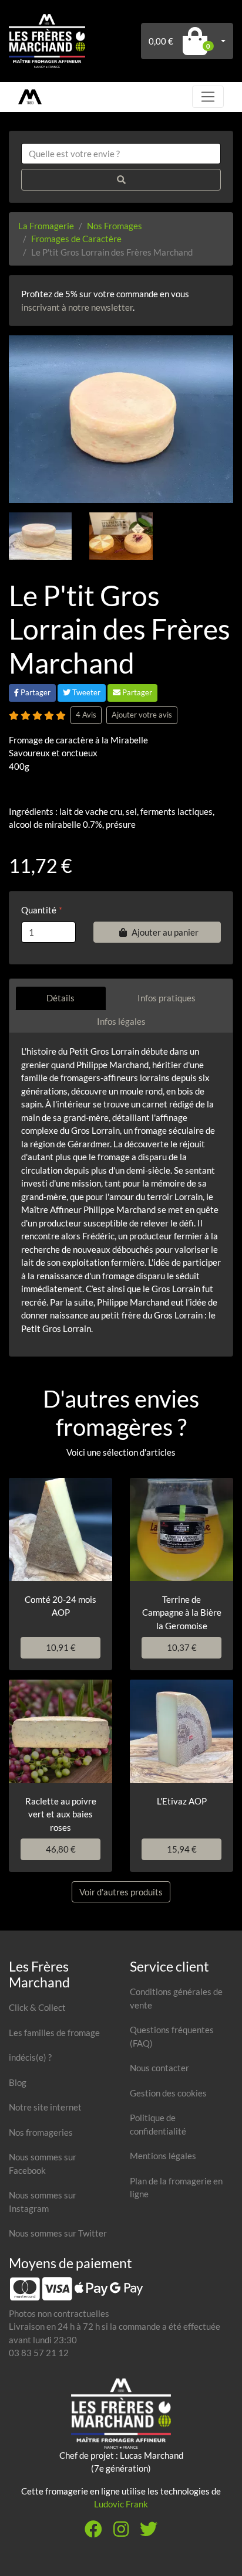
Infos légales (121, 1021)
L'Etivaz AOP (182, 1801)
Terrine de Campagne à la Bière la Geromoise (182, 1612)
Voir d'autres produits (121, 1892)
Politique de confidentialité (158, 2124)
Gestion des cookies (168, 2093)
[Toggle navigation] (208, 97)
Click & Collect (37, 2007)
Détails (60, 998)
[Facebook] (93, 2532)
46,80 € (61, 1849)
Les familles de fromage (54, 2033)
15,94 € (182, 1849)
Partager (35, 692)
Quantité (39, 910)
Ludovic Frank (121, 2504)
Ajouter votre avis (142, 715)
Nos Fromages (115, 226)
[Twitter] (149, 2532)
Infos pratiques (167, 998)
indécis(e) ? (30, 2057)
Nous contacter (159, 2068)
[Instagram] (121, 2532)
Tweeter (85, 692)
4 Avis (86, 715)
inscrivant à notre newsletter (77, 307)
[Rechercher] (121, 180)
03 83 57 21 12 (39, 2353)
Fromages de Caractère (76, 239)
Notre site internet (45, 2107)
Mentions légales (163, 2156)
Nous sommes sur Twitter (58, 2233)
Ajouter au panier (165, 932)
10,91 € (61, 1647)
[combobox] (121, 154)
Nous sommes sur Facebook (43, 2164)
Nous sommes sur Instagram (43, 2202)
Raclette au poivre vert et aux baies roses (61, 1814)
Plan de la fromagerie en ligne (176, 2188)
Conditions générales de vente (176, 1998)
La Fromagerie (46, 226)
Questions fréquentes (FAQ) (172, 2036)
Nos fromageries (41, 2132)
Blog (18, 2082)
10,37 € (182, 1647)
